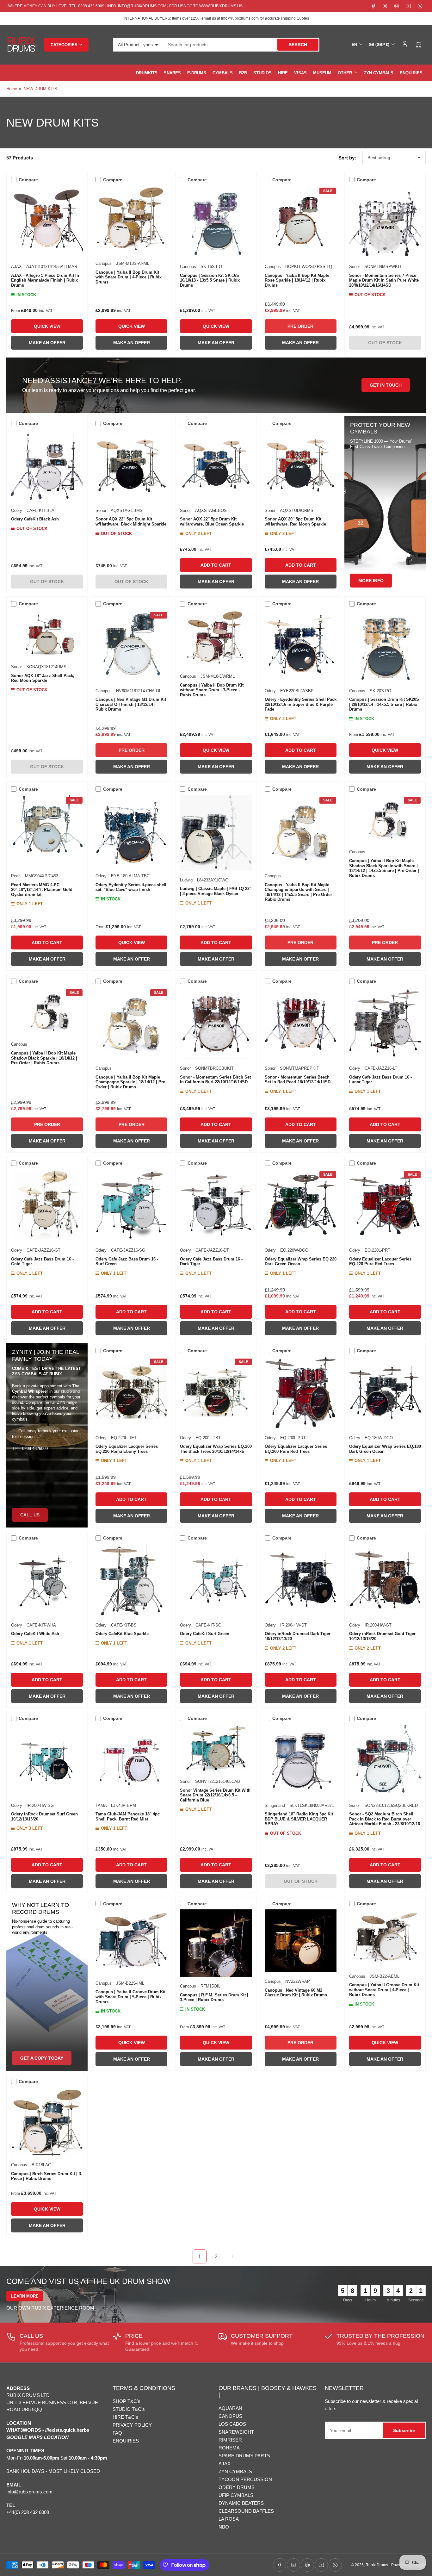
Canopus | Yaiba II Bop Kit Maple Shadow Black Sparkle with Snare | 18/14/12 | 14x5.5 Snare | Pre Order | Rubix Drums (384, 868)
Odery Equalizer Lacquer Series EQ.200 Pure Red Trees (296, 1449)
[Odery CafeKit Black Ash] (47, 465)
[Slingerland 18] (301, 1760)
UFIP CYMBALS (236, 2495)
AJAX (16, 267)
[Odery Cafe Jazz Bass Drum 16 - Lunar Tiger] (385, 1023)
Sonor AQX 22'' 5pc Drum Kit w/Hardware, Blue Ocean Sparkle (212, 522)
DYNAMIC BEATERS (241, 2503)
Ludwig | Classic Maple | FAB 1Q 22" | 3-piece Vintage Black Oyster (216, 891)
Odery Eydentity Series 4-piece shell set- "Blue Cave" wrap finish (131, 887)
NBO (224, 2527)
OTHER (345, 73)
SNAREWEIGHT (236, 2432)
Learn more (25, 2296)
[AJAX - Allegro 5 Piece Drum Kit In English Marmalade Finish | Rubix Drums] (47, 221)
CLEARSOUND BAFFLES (246, 2511)
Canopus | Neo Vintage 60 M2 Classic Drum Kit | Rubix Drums (296, 1993)
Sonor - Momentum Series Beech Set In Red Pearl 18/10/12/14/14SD (298, 1080)
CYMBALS (223, 73)
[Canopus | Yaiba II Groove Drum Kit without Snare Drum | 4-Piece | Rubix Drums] (385, 1938)
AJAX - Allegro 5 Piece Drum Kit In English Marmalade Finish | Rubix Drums (45, 280)
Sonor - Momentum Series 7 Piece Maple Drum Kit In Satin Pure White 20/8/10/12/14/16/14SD (384, 280)
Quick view (47, 326)
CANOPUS (230, 2416)
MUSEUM (322, 73)
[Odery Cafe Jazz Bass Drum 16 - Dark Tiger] (216, 1205)
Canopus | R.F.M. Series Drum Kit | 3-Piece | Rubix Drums (214, 1997)
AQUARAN (230, 2408)
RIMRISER (230, 2440)
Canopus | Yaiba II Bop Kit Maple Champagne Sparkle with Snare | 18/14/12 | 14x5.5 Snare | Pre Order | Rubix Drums (300, 892)
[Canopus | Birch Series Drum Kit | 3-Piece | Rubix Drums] (47, 2121)
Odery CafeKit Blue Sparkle (122, 1634)
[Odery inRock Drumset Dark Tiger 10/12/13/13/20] (301, 1580)
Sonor (355, 267)
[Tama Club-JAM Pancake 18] (131, 1760)
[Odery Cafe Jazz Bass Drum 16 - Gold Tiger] (47, 1205)
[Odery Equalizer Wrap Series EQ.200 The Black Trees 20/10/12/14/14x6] (216, 1392)
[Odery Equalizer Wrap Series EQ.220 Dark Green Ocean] (301, 1205)
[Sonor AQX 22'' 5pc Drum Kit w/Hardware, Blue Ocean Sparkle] (216, 465)
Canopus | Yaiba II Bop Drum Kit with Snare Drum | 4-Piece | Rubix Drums (129, 277)
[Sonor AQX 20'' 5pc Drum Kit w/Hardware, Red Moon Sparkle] (301, 465)
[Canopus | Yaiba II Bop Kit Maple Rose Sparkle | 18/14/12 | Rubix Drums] (301, 221)
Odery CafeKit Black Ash (35, 519)
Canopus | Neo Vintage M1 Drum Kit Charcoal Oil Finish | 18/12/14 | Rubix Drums (131, 704)
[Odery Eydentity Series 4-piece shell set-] (131, 831)
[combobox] (241, 45)
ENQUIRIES (411, 73)
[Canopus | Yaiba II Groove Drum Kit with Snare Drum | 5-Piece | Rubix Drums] (131, 1942)
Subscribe (404, 2430)
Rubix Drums (377, 2565)
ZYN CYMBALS (379, 73)
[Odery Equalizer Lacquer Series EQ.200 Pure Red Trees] (301, 1392)
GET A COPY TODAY (42, 2058)
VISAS (300, 73)
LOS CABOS (232, 2424)
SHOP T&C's (127, 2401)
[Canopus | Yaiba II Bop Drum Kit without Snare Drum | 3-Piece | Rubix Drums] (216, 638)
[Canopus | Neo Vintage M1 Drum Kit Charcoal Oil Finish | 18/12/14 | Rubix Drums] (131, 646)
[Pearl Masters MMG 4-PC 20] (47, 831)
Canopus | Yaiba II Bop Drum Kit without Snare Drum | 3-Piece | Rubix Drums (212, 690)
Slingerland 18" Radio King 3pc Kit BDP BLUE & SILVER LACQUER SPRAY (299, 1819)
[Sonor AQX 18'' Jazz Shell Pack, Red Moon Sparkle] (47, 634)
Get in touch (386, 385)
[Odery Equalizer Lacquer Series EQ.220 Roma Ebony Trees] (131, 1392)
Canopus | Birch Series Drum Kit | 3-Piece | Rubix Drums (47, 2176)
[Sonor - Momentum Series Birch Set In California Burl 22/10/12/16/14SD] (216, 1023)
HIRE (283, 73)
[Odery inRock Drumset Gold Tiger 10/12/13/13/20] (385, 1580)
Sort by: (347, 158)
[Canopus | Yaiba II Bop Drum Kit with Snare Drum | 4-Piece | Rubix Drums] (131, 220)
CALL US (30, 1515)
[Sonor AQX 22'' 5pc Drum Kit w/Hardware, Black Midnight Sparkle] (131, 465)
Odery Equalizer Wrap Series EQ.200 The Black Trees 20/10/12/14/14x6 (216, 1449)
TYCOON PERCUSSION (245, 2479)
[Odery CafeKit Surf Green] (216, 1580)
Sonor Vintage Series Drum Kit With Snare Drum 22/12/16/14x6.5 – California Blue (215, 1795)
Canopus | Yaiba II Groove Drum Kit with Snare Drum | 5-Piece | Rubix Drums (130, 1997)
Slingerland (275, 1805)
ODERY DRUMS (237, 2487)
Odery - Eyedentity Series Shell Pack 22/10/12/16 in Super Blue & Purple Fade (301, 704)
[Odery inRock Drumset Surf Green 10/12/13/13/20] (47, 1760)
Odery (17, 510)
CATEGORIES (64, 45)
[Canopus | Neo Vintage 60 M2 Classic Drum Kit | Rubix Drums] (301, 1941)
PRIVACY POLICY (132, 2425)
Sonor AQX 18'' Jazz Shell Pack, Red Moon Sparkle (43, 678)
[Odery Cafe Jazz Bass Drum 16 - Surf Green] (131, 1205)
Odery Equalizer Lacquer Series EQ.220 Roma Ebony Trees (127, 1449)
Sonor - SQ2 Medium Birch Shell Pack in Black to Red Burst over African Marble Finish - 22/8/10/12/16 (385, 1819)
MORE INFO (371, 581)
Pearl (16, 876)
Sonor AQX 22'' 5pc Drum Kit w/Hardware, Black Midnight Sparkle (131, 522)
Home (12, 89)
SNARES (172, 73)
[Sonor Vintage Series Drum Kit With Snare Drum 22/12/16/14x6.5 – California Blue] (216, 1748)
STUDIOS (262, 73)
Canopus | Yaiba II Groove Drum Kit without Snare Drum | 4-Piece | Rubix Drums (384, 1990)
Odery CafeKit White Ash (35, 1634)
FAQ (117, 2433)
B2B (243, 73)
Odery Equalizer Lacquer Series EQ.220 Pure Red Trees (380, 1262)
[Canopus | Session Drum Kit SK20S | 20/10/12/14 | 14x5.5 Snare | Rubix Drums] (385, 646)
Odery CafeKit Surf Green (205, 1634)
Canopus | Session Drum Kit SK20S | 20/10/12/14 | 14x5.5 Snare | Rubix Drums (384, 704)
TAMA (101, 1805)
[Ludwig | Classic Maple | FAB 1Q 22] (216, 833)
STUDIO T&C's (129, 2409)
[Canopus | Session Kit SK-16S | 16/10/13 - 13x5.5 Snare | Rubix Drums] (216, 221)
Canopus (104, 263)
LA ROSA (229, 2519)
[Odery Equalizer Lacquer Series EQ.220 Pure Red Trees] (385, 1205)
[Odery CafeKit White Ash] (47, 1580)
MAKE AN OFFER (47, 343)
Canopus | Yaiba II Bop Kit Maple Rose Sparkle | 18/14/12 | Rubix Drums (297, 280)
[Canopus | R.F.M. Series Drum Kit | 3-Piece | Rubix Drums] (216, 1943)
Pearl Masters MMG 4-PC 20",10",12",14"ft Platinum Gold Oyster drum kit (42, 890)
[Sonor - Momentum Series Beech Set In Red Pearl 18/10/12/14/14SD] (301, 1023)
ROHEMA (229, 2448)
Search (298, 45)
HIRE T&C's (125, 2417)
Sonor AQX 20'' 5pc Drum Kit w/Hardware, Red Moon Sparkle (295, 522)
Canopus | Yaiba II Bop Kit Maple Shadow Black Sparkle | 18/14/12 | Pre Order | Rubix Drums (44, 1058)
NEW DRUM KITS (40, 89)
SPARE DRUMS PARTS (244, 2456)
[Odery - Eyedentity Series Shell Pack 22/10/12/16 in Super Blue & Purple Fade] (301, 646)
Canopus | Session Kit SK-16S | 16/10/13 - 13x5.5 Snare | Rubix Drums (211, 280)
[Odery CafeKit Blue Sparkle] (131, 1580)
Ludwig (186, 880)
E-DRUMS (197, 73)
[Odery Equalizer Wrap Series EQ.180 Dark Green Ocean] (385, 1392)
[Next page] (232, 2256)
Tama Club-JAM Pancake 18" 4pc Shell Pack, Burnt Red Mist (128, 1817)
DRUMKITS (147, 73)
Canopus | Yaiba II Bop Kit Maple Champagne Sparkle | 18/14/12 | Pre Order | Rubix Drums (130, 1082)
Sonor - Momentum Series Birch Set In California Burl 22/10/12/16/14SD (215, 1080)
